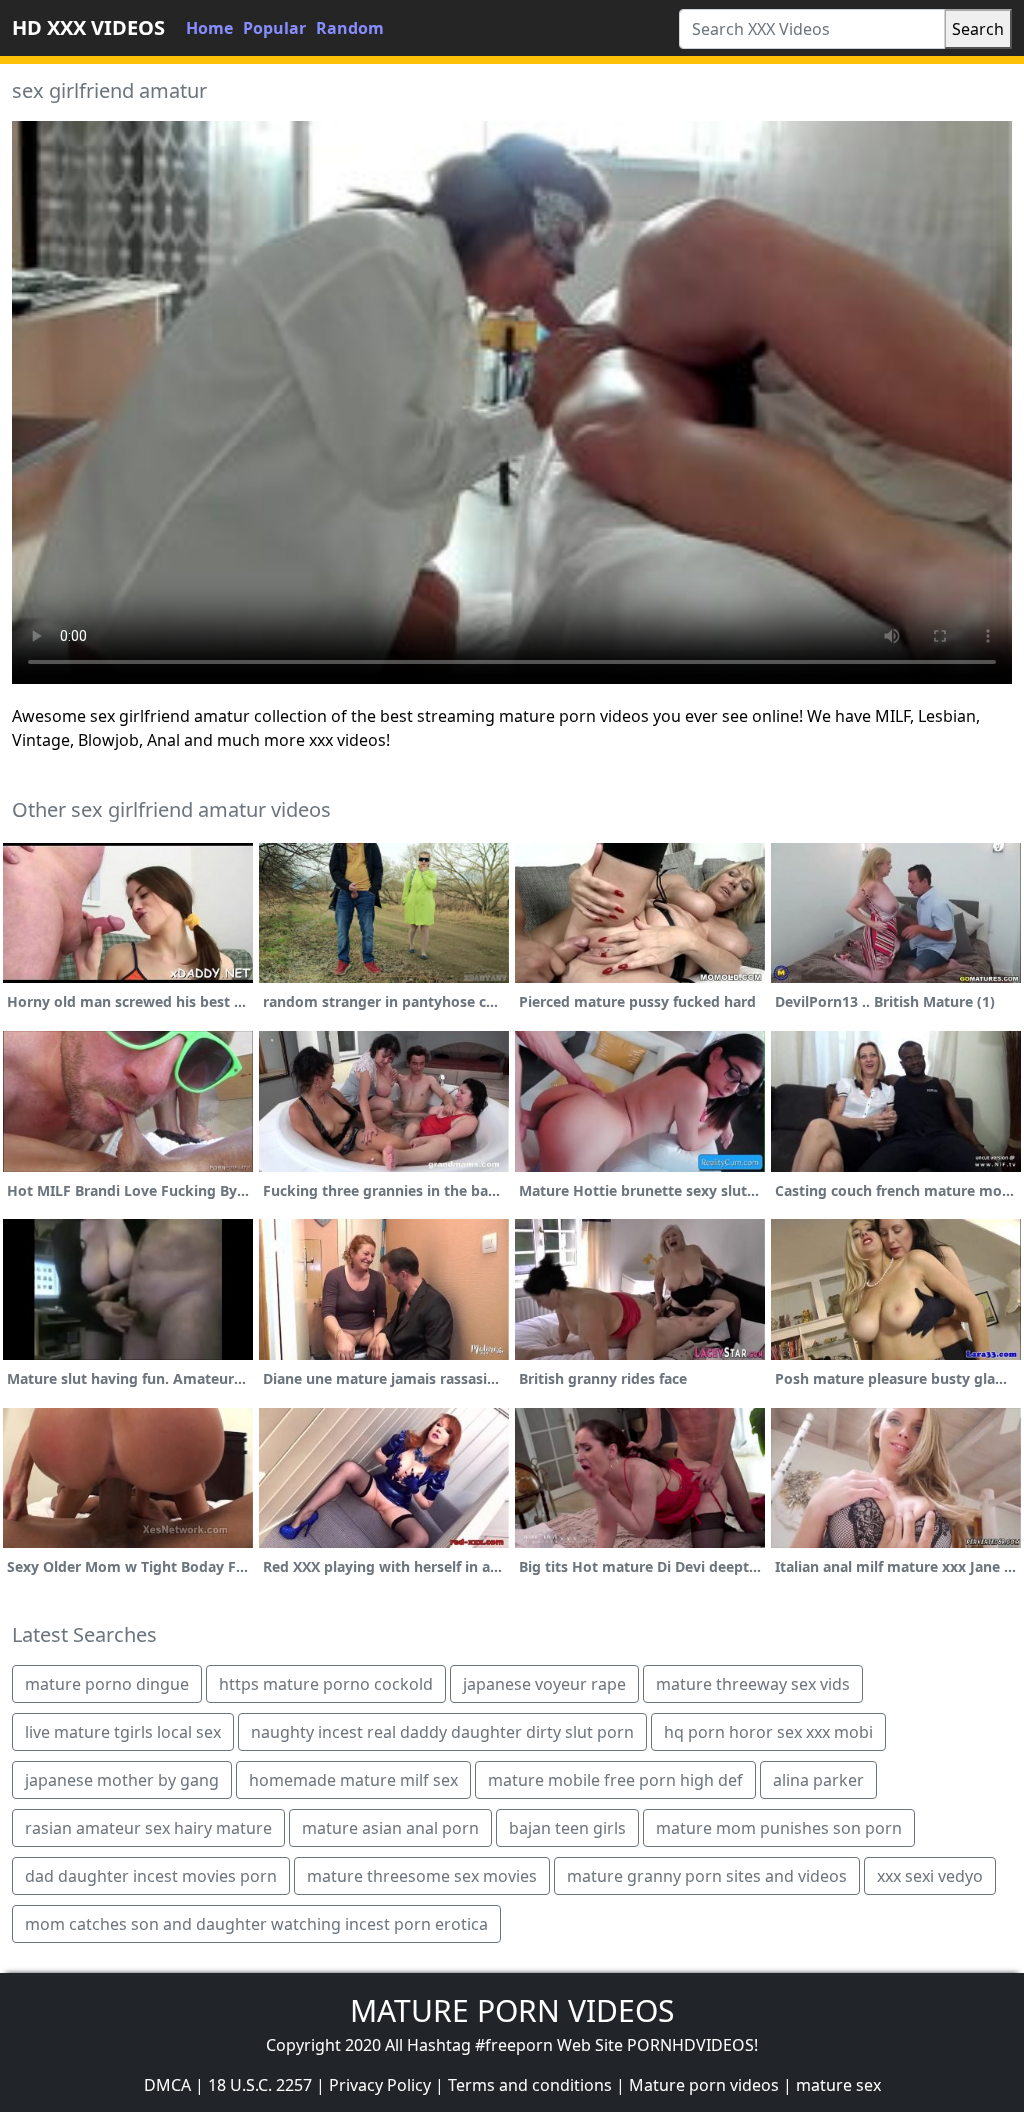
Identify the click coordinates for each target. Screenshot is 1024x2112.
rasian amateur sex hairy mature (148, 1828)
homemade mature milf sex (353, 1780)
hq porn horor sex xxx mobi (768, 1732)
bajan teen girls (567, 1828)
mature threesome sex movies (422, 1876)
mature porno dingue (107, 1684)
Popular (274, 28)
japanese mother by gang (122, 1780)
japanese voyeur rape (544, 1684)
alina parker (818, 1780)
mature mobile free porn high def (615, 1780)
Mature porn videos (704, 2085)
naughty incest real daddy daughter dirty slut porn (442, 1732)
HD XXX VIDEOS (88, 27)
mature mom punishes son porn (779, 1828)
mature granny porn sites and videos (707, 1876)
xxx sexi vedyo (930, 1876)
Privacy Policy (380, 2085)
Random (350, 28)
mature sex (838, 2085)
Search (978, 29)
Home (209, 28)
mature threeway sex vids (753, 1684)
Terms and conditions (530, 2085)
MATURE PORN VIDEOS (512, 2010)
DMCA (167, 2085)
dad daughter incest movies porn (151, 1876)
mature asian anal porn (390, 1828)
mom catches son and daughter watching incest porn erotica (256, 1924)
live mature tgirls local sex (123, 1732)
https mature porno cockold (326, 1684)
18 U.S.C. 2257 (260, 2085)
